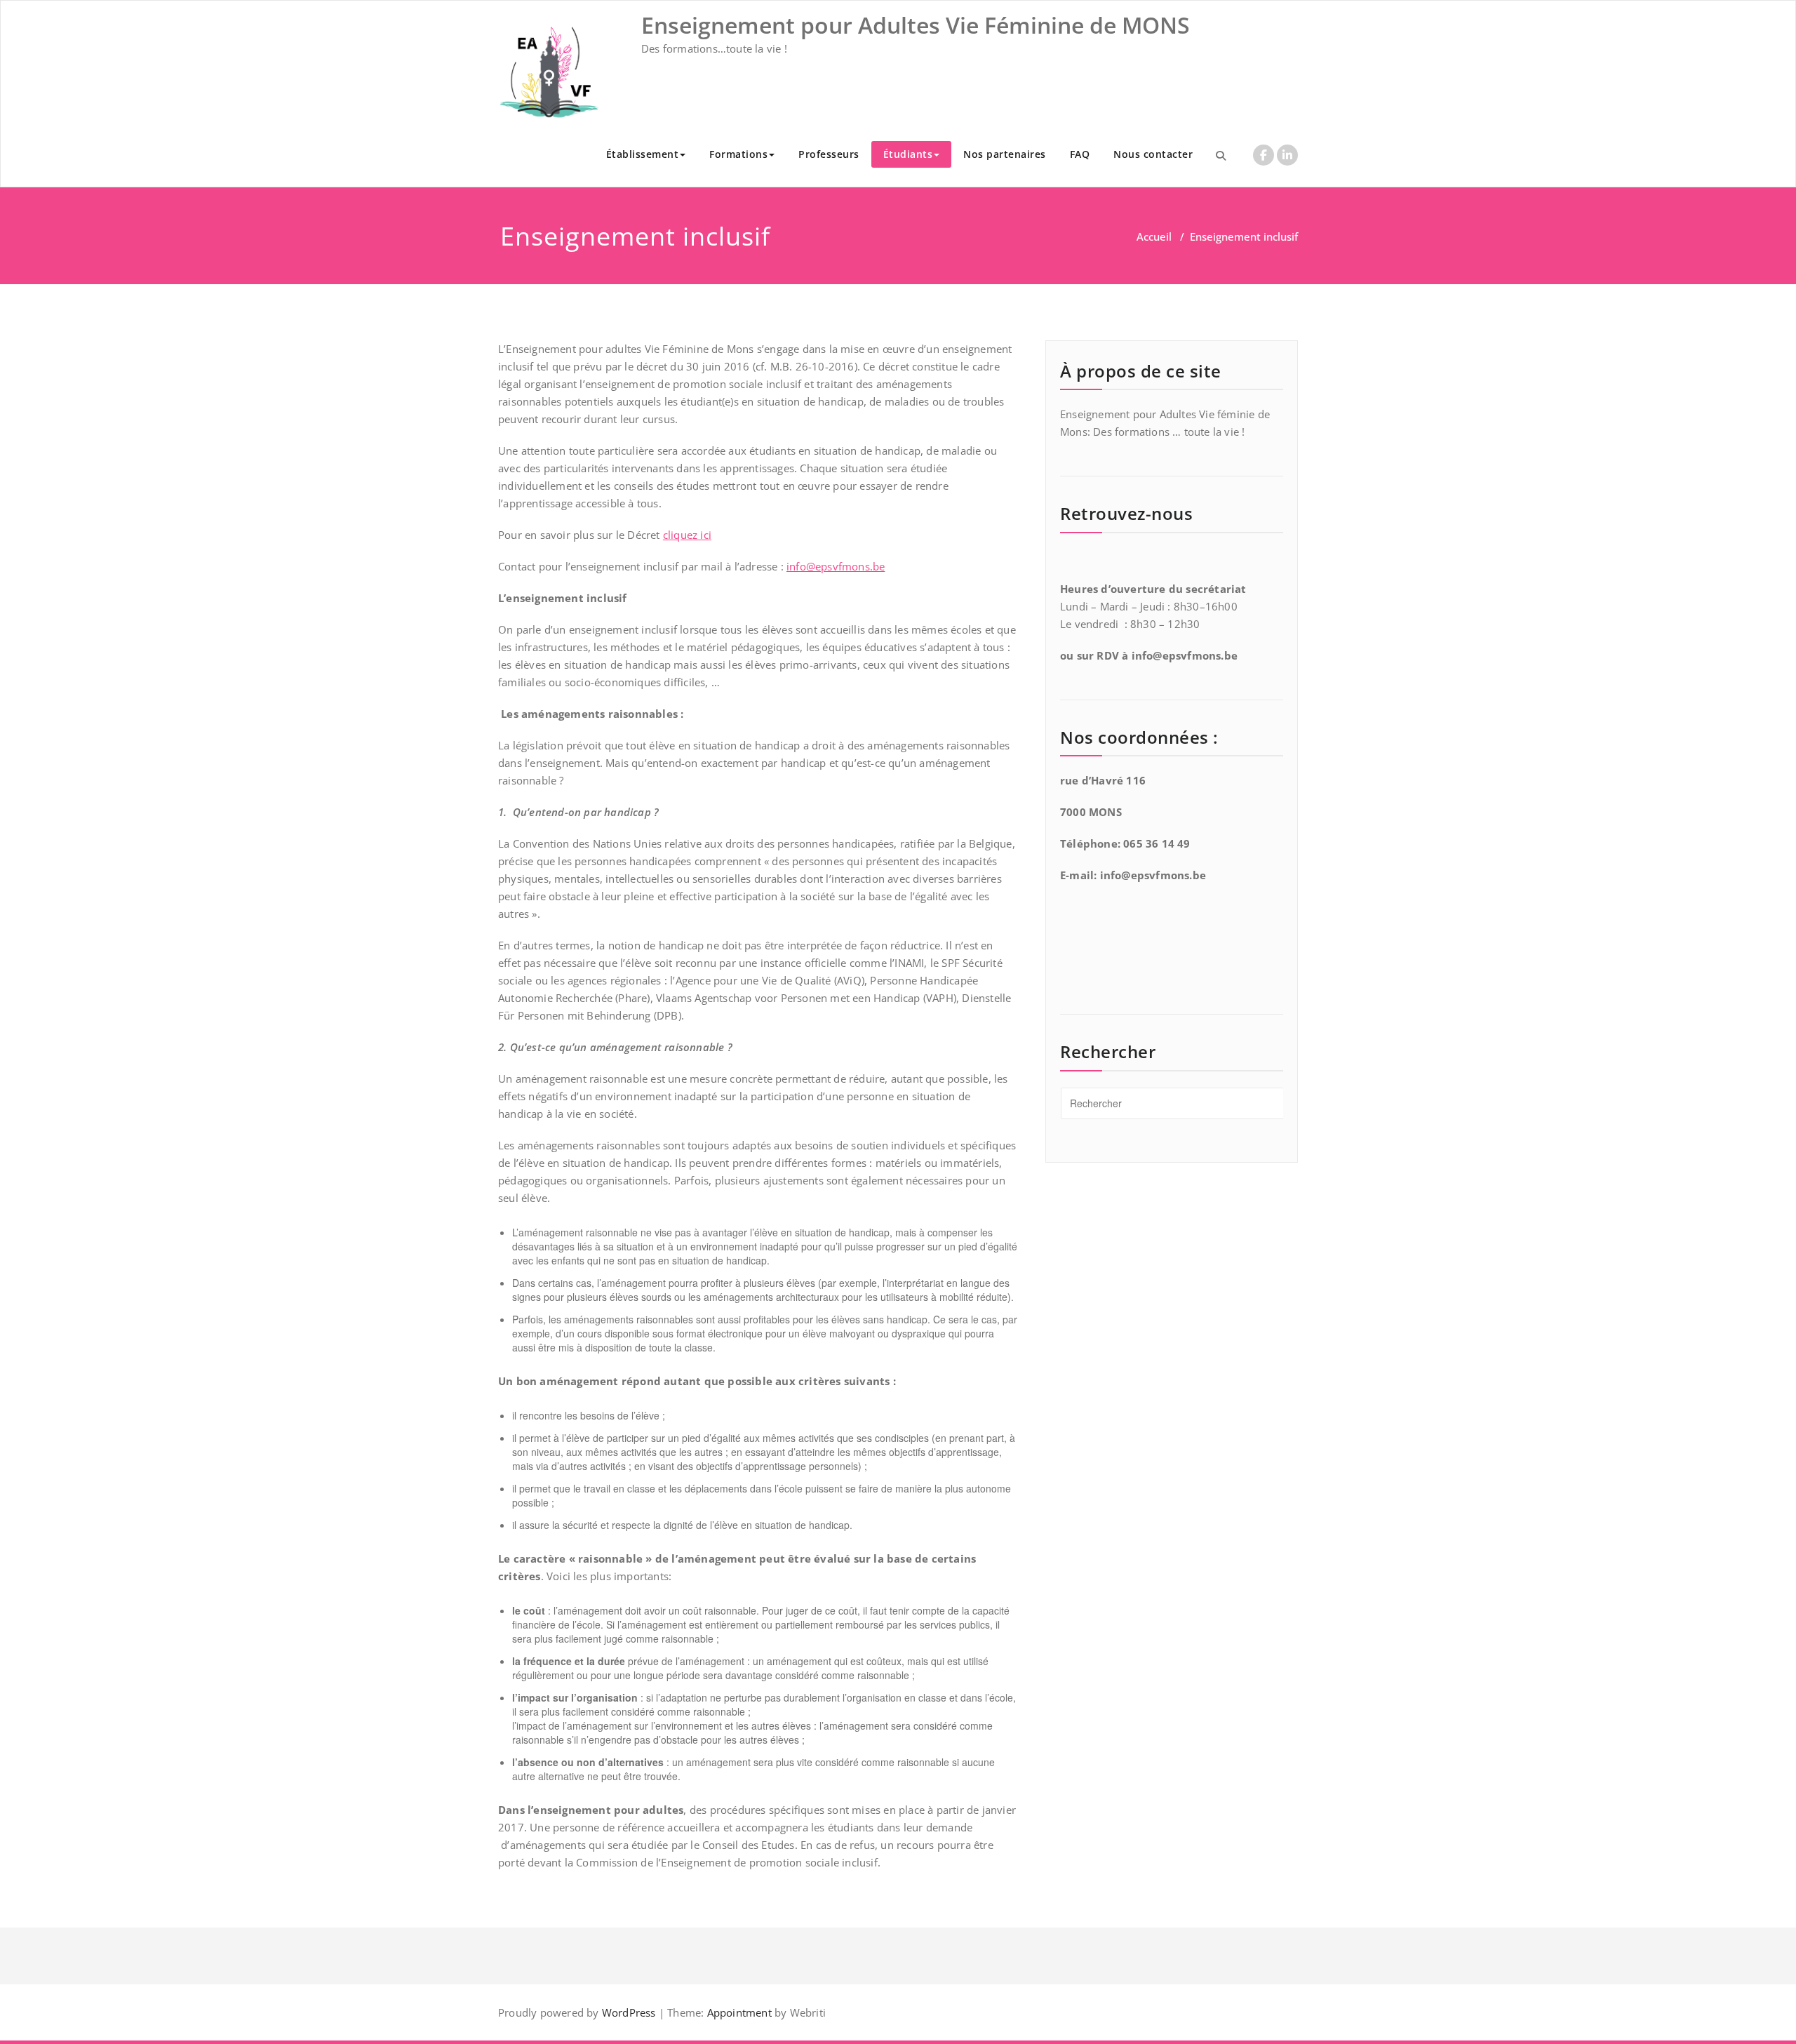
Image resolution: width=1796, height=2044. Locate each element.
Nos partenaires (1005, 154)
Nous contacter (1153, 154)
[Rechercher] (1221, 155)
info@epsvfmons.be (836, 566)
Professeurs (829, 154)
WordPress (629, 2012)
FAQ (1080, 154)
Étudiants (908, 154)
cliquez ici (687, 535)
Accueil (1154, 236)
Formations (738, 154)
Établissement (643, 154)
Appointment (737, 2012)
